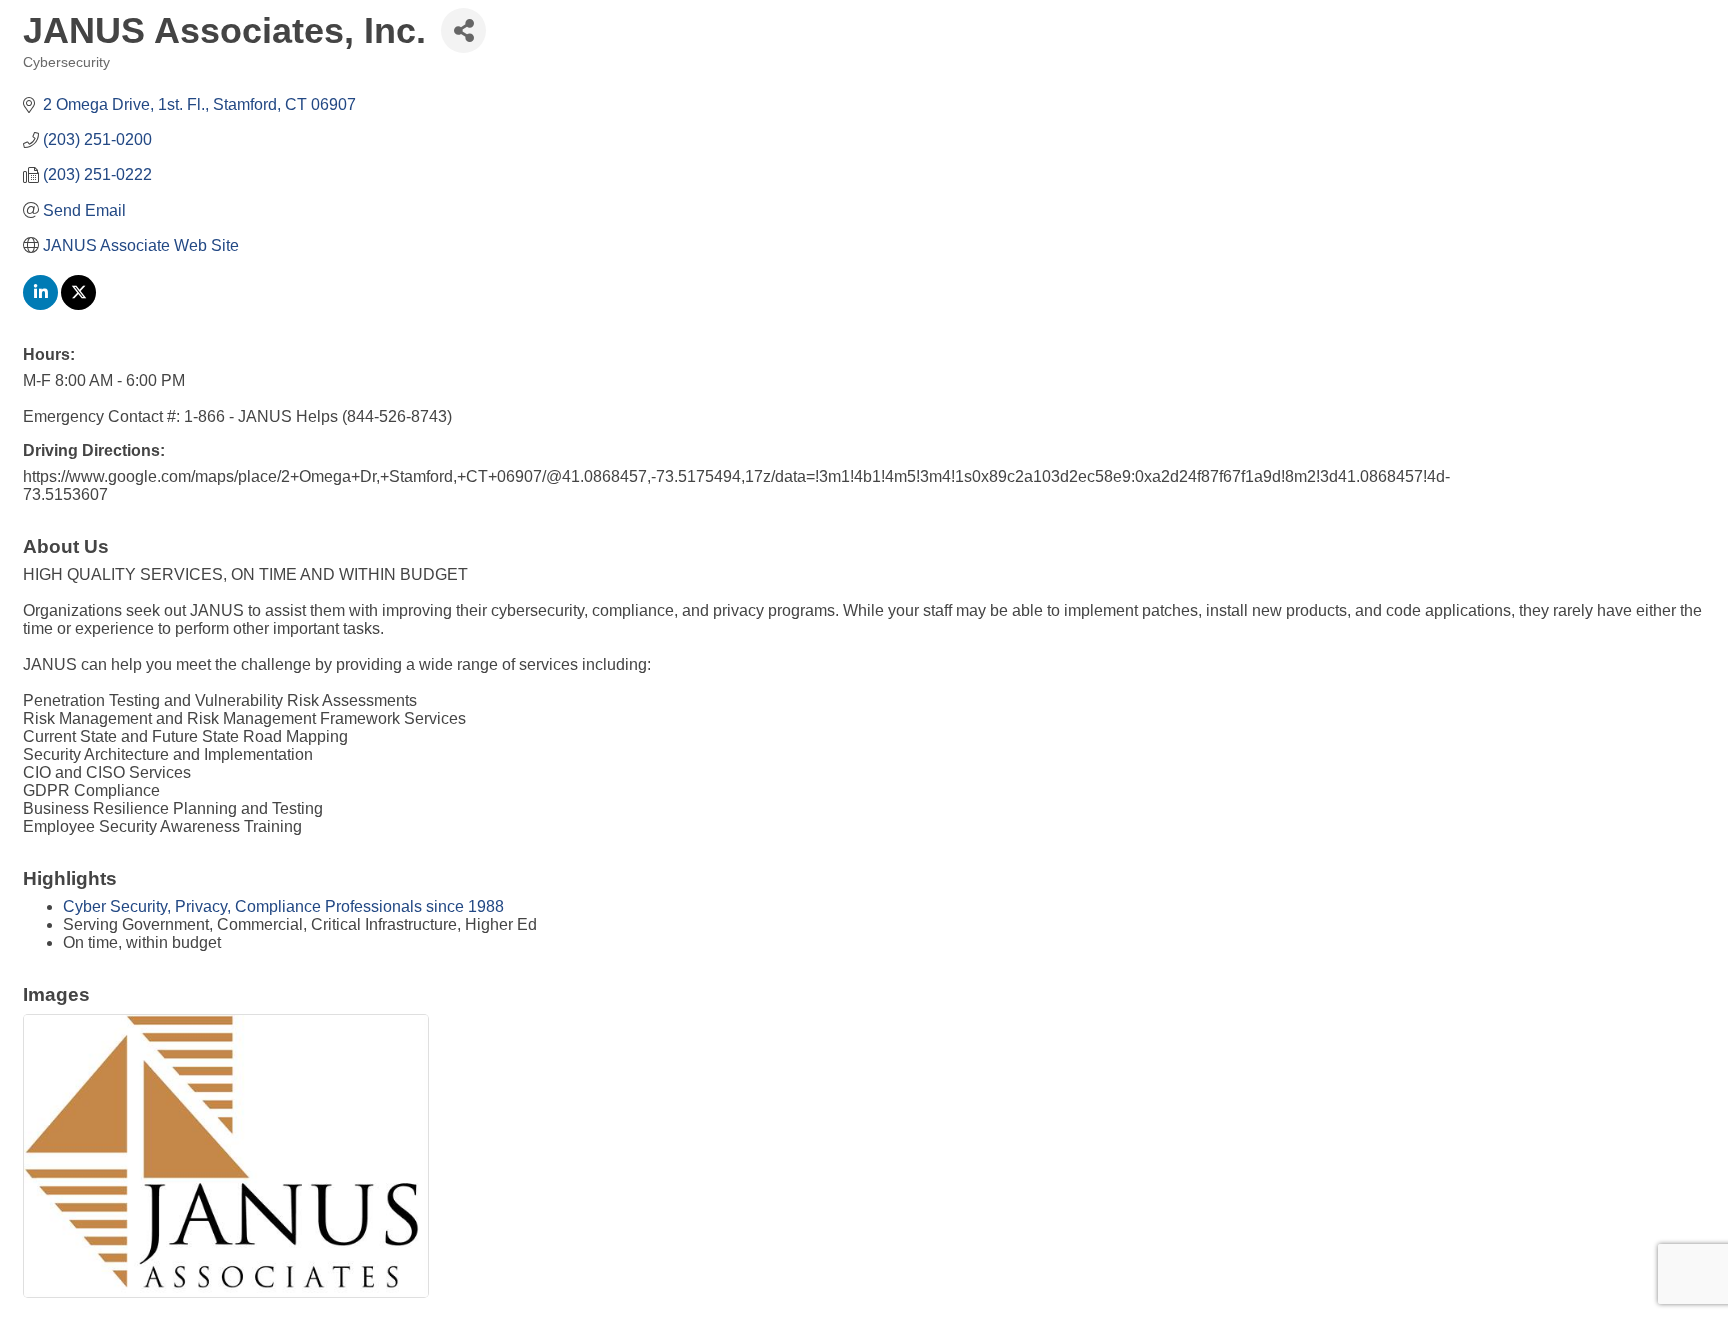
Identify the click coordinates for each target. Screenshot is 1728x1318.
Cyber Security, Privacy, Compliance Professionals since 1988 (283, 906)
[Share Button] (463, 30)
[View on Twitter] (78, 304)
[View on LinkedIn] (40, 304)
